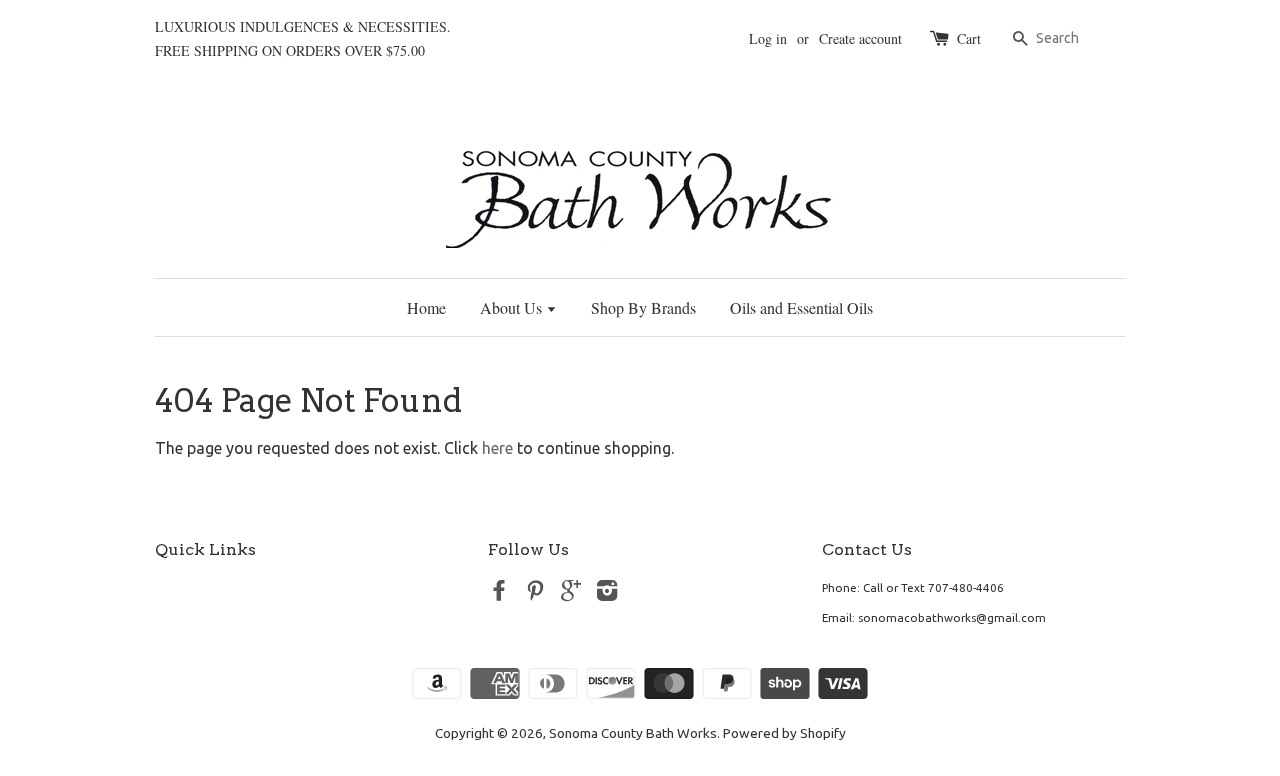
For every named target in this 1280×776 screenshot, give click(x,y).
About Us (513, 307)
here (497, 448)
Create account (860, 38)
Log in (768, 38)
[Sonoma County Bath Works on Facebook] (499, 594)
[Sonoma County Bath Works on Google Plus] (571, 594)
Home (426, 307)
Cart (969, 38)
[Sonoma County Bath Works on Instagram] (607, 594)
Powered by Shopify (784, 733)
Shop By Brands (643, 307)
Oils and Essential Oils (801, 307)
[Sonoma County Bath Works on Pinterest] (535, 594)
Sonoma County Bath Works (633, 733)
